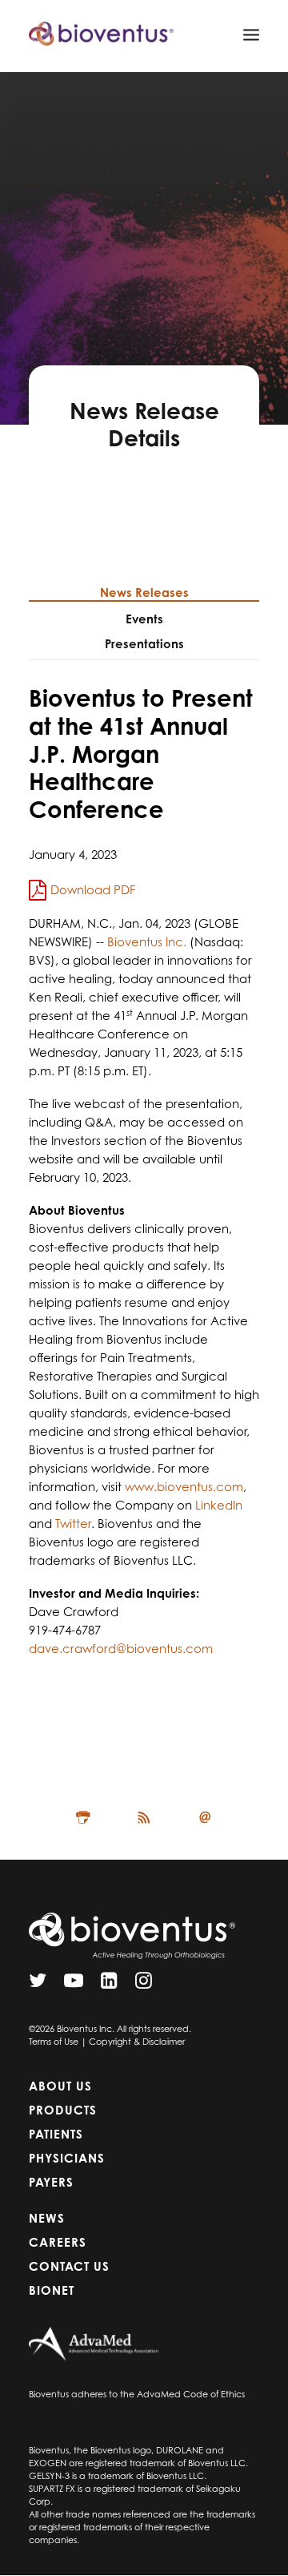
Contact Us (69, 2266)
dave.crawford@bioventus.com (121, 1649)
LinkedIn (219, 1505)
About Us (60, 2086)
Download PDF (93, 890)
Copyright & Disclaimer (137, 2042)
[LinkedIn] (109, 1984)
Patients (56, 2134)
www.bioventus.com (184, 1487)
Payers (51, 2182)
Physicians (67, 2158)
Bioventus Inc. (147, 942)
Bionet (52, 2290)
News (47, 2218)
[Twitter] (38, 1984)
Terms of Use (54, 2042)
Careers (58, 2242)
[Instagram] (144, 1984)
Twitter (73, 1524)
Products (63, 2110)
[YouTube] (74, 1984)
